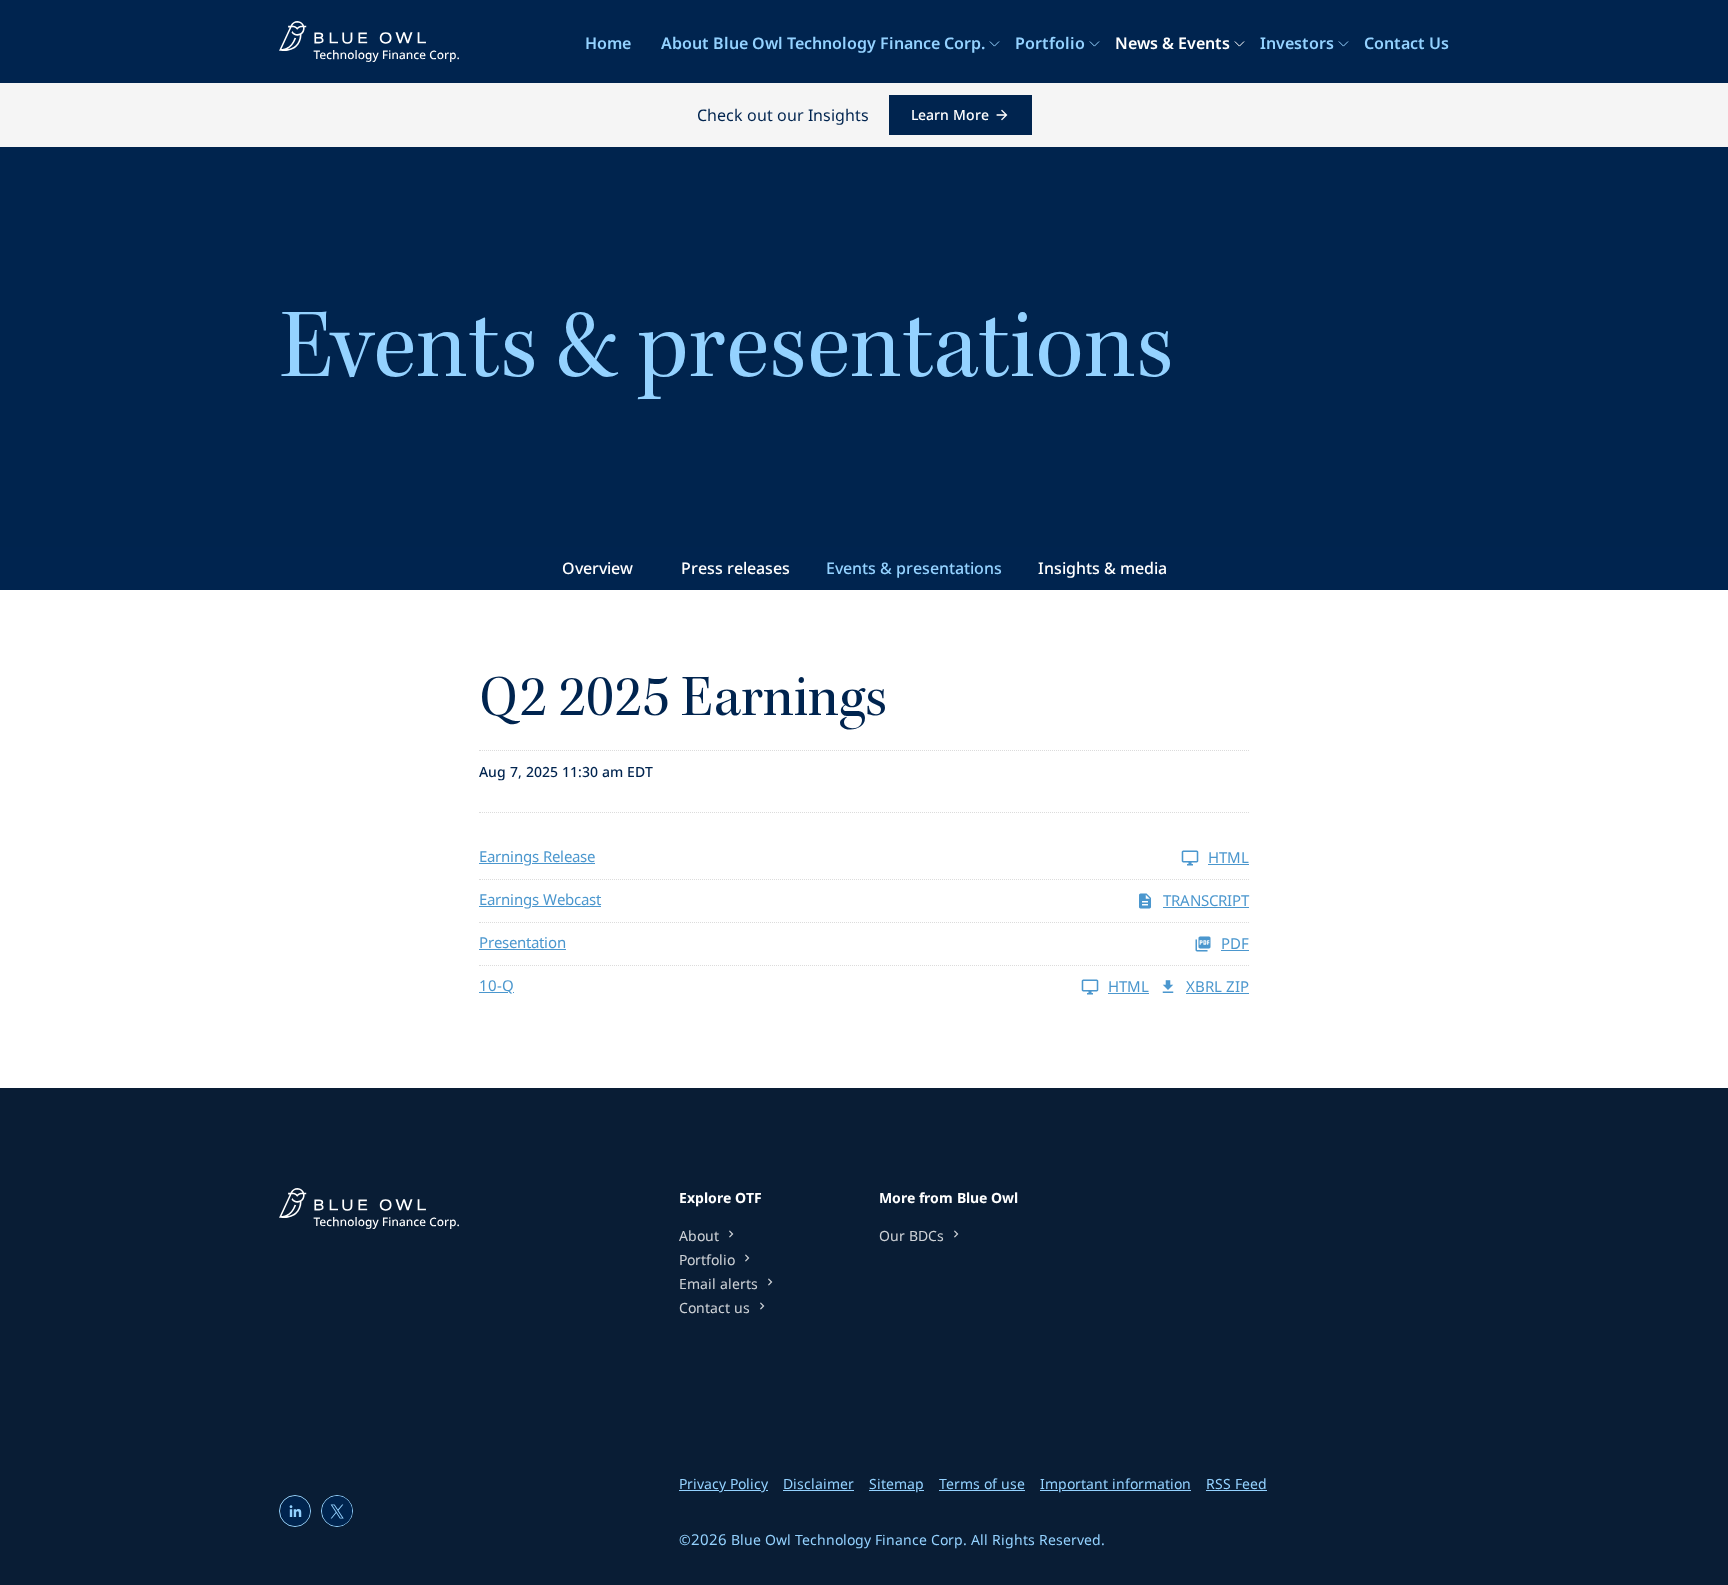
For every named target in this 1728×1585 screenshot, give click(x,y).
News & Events (1172, 43)
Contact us (714, 1308)
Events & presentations (914, 568)
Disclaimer (818, 1484)
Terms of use (982, 1484)
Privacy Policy (723, 1484)
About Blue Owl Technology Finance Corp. (823, 43)
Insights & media (1102, 568)
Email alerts (718, 1284)
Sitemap (896, 1484)
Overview (597, 568)
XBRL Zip (1217, 987)
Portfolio (1050, 43)
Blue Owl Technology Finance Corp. (849, 1539)
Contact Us (1406, 43)
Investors (1297, 43)
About (699, 1236)
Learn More (950, 114)
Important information (1115, 1484)
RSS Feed (1236, 1484)
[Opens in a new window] (295, 1511)
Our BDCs (911, 1236)
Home (608, 43)
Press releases (735, 568)
